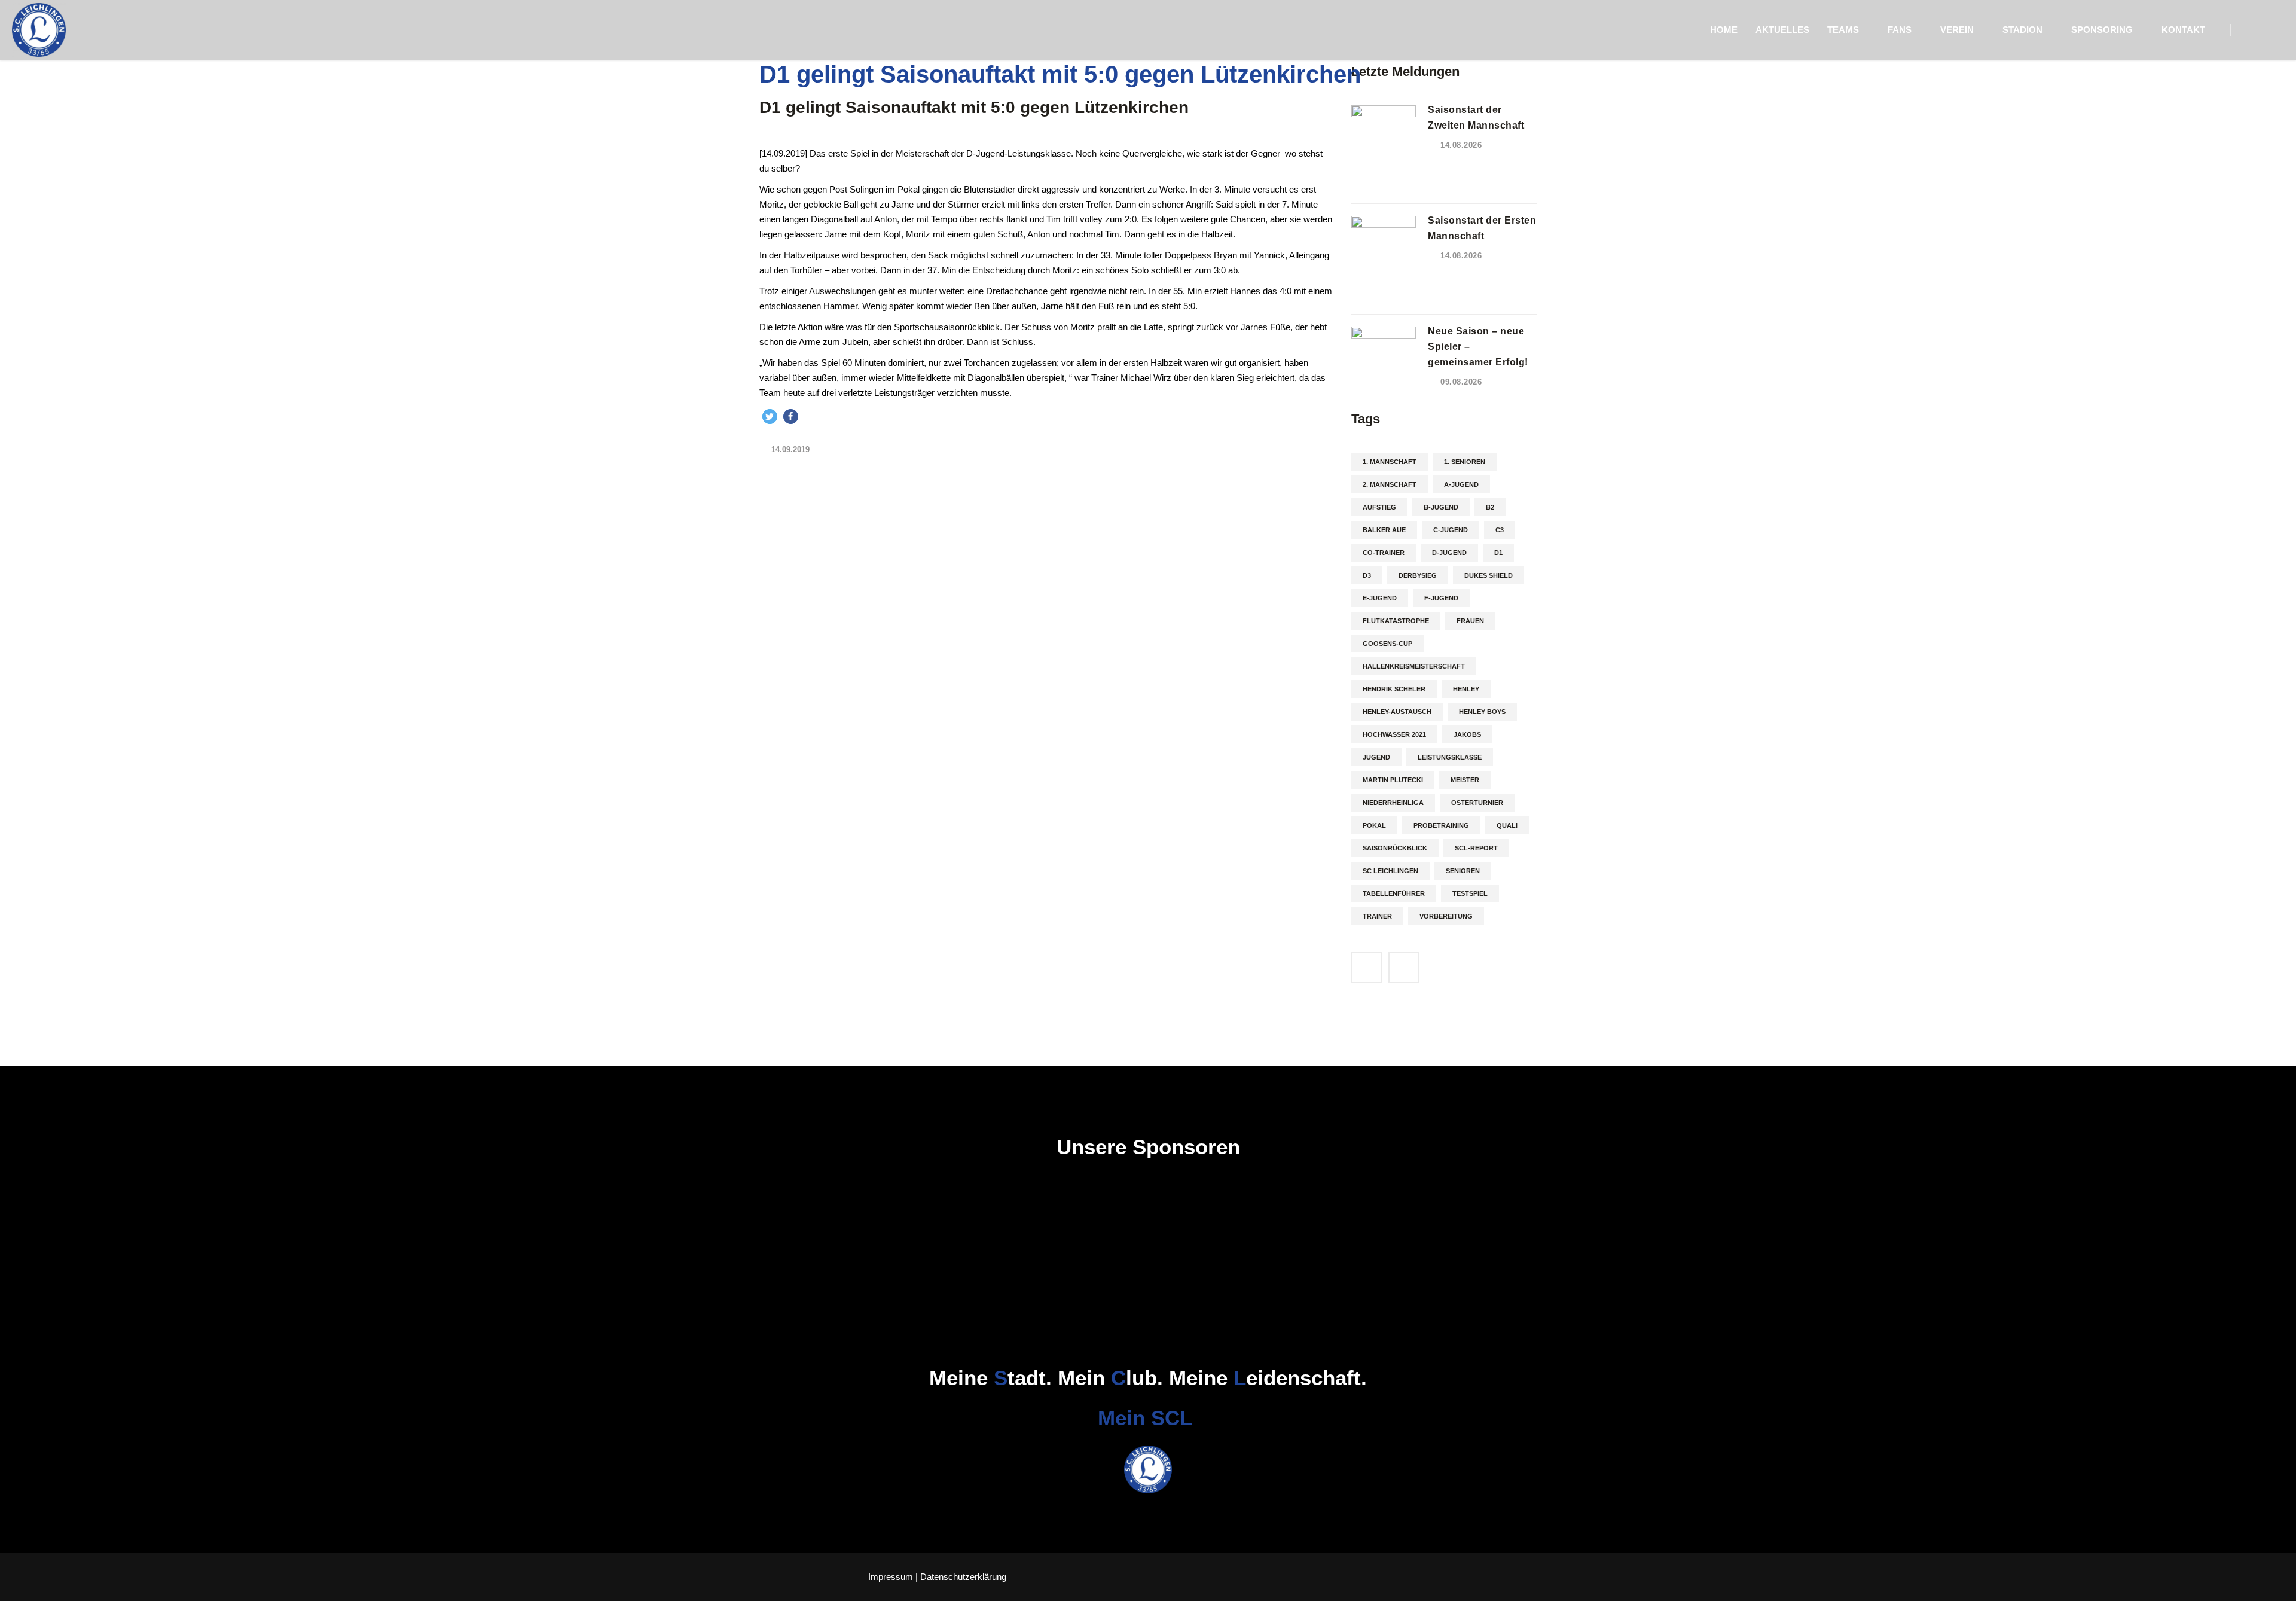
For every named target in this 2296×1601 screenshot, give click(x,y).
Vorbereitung (1446, 916)
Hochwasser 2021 (1394, 734)
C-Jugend (1451, 530)
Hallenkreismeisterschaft (1414, 666)
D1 (1498, 553)
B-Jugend (1441, 507)
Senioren (1463, 871)
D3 (1367, 575)
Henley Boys (1482, 712)
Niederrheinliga (1393, 803)
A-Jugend (1461, 484)
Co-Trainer (1384, 553)
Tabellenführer (1394, 893)
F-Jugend (1441, 598)
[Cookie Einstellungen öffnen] (26, 1586)
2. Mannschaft (1390, 484)
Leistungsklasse (1450, 757)
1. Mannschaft (1390, 462)
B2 (1490, 507)
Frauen (1470, 621)
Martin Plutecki (1393, 780)
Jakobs (1467, 734)
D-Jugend (1449, 553)
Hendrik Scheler (1394, 689)
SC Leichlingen (1390, 871)
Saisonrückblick (1395, 848)
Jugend (1376, 757)
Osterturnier (1477, 803)
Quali (1507, 825)
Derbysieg (1418, 575)
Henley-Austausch (1397, 712)
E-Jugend (1380, 598)
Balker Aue (1384, 530)
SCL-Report (1476, 848)
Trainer (1377, 916)
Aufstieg (1379, 507)
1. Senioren (1465, 462)
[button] (770, 417)
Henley (1466, 689)
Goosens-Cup (1387, 644)
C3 (1500, 530)
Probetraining (1441, 825)
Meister (1465, 780)
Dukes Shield (1489, 575)
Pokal (1374, 825)
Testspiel (1470, 893)
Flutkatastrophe (1396, 621)
